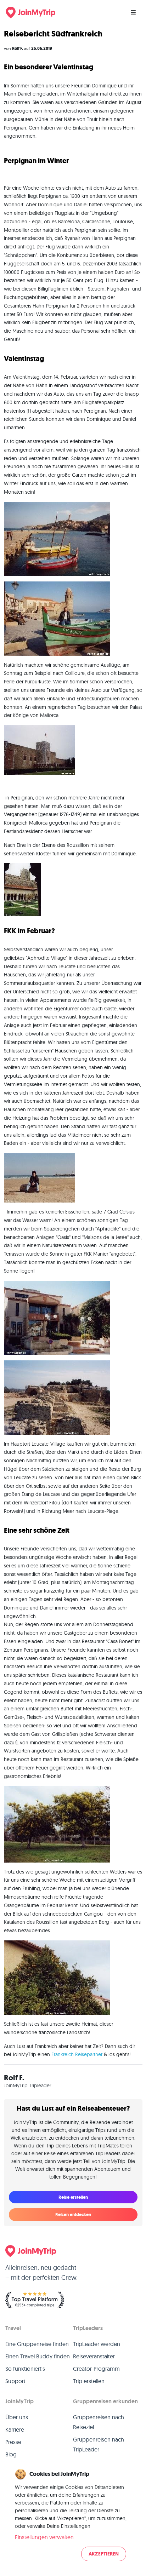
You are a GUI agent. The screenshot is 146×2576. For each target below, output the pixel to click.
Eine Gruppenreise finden (37, 2344)
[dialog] (73, 2515)
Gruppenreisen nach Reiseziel (99, 2422)
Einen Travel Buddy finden (38, 2356)
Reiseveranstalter (94, 2356)
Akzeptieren (104, 2554)
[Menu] (133, 12)
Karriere (15, 2429)
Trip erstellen (89, 2381)
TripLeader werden (97, 2344)
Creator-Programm (96, 2369)
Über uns (17, 2417)
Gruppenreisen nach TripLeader (99, 2444)
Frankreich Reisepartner (77, 2054)
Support (15, 2381)
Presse (13, 2442)
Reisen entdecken (73, 2214)
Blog (11, 2454)
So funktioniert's (25, 2369)
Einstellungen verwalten (44, 2537)
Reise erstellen (73, 2197)
